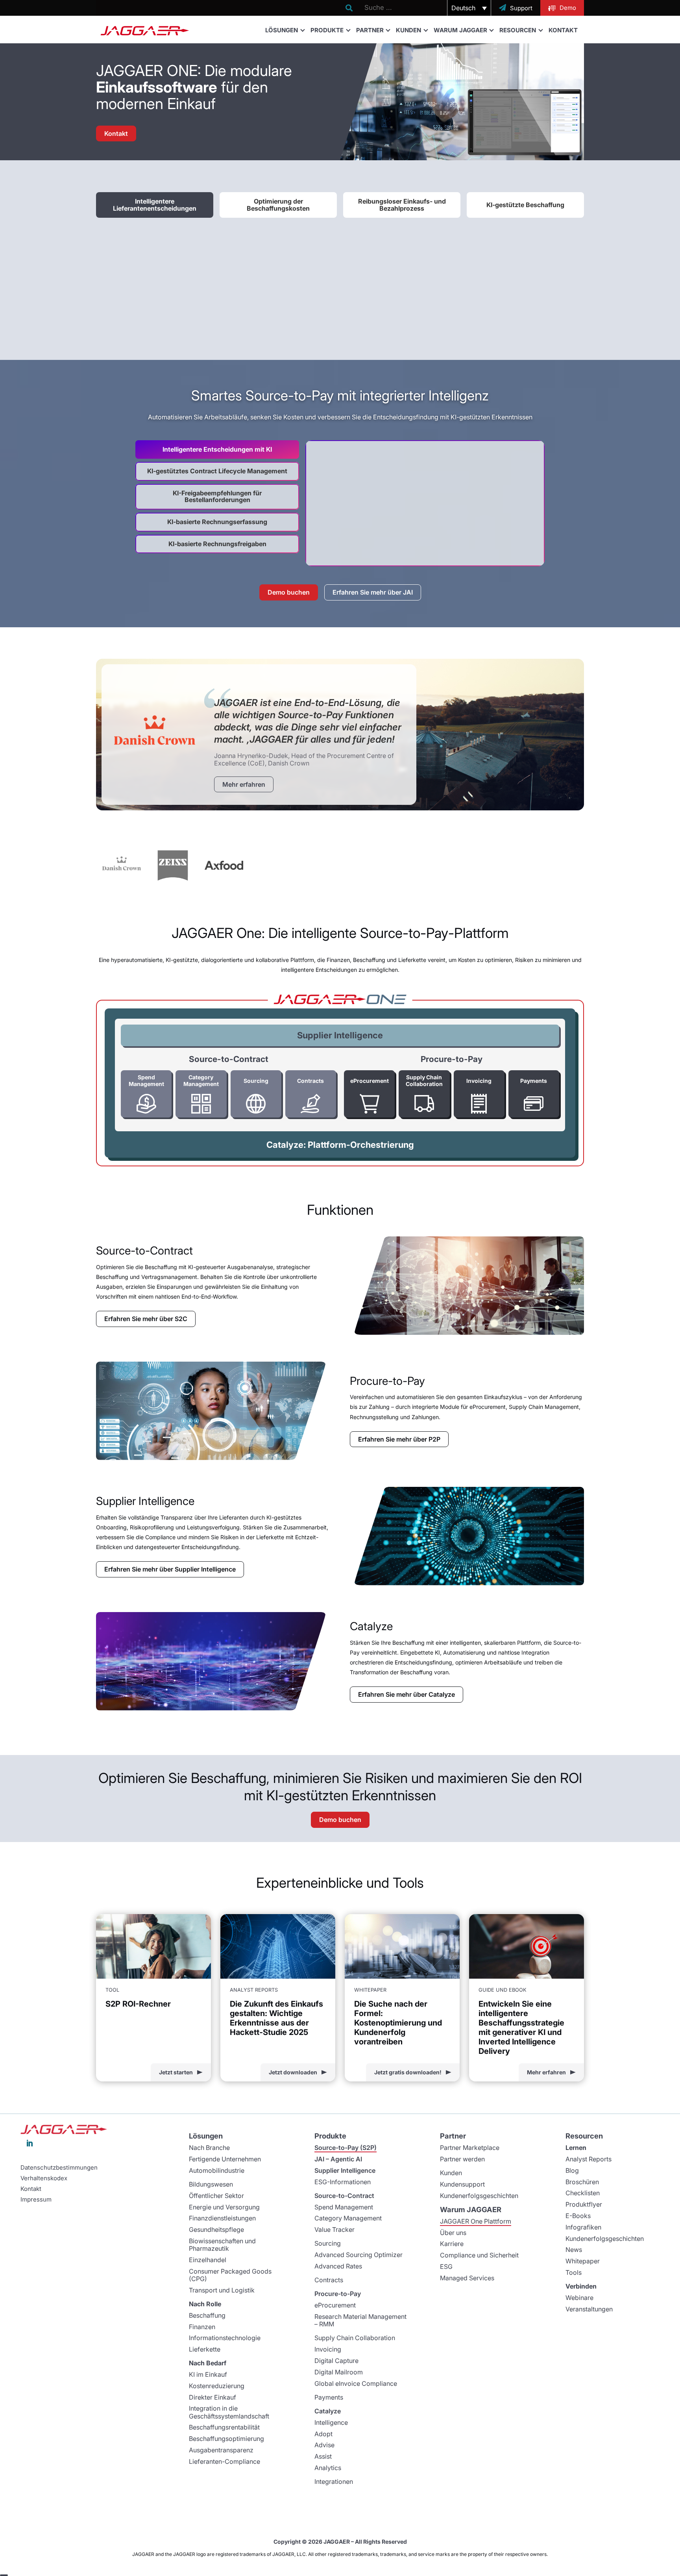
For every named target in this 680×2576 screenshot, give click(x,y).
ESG (446, 2267)
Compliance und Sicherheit (479, 2255)
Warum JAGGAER (460, 30)
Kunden (408, 30)
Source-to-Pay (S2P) (346, 2148)
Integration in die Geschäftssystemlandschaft (229, 2412)
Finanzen (202, 2327)
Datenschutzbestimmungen (59, 2168)
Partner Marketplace (470, 2148)
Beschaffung (207, 2315)
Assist (323, 2456)
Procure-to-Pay (338, 2294)
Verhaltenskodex (44, 2178)
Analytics (328, 2468)
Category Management (348, 2218)
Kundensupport (462, 2184)
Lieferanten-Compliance (225, 2461)
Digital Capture (336, 2361)
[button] (469, 8)
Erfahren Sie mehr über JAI (373, 592)
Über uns (453, 2233)
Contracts (329, 2280)
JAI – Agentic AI (338, 2159)
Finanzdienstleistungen (222, 2218)
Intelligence (331, 2422)
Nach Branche (209, 2148)
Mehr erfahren (244, 784)
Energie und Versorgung (224, 2207)
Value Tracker (334, 2229)
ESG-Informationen (343, 2182)
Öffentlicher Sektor (216, 2196)
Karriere (452, 2244)
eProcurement (335, 2305)
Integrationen (334, 2481)
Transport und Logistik (222, 2290)
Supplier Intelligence (340, 1035)
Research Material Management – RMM (360, 2320)
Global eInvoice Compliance (356, 2383)
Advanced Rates (338, 2266)
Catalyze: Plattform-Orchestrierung (340, 1145)
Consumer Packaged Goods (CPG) (230, 2275)
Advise (324, 2445)
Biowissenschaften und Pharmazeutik (222, 2245)
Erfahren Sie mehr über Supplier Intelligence (170, 1569)
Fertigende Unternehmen (225, 2159)
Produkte (327, 30)
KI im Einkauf (208, 2374)
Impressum (36, 2200)
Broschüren (582, 2182)
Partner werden (462, 2159)
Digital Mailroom (339, 2372)
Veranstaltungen (589, 2309)
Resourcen (518, 30)
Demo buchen (289, 592)
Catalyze (328, 2411)
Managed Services (467, 2278)
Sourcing (328, 2243)
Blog (572, 2170)
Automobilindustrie (217, 2170)
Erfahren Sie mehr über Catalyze (407, 1694)
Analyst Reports (589, 2159)
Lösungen (282, 30)
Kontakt (563, 30)
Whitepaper (583, 2261)
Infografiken (583, 2227)
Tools (574, 2272)
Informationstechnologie (225, 2338)
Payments (329, 2397)
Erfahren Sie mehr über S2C (146, 1319)
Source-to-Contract (344, 2196)
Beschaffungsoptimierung (226, 2439)
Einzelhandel (208, 2260)
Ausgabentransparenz (221, 2450)
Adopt (323, 2434)
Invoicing (328, 2349)
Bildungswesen (211, 2184)
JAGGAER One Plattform (476, 2221)
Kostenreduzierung (217, 2386)
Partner (370, 30)
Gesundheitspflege (216, 2229)
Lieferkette (205, 2349)
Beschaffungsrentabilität (224, 2427)
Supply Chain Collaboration (355, 2338)
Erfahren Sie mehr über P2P (399, 1439)
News (574, 2250)
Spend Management (344, 2207)
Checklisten (583, 2193)
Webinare (579, 2298)
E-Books (578, 2216)
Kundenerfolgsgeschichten (479, 2196)
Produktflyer (584, 2204)
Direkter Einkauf (213, 2397)
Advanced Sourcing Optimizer (358, 2255)
